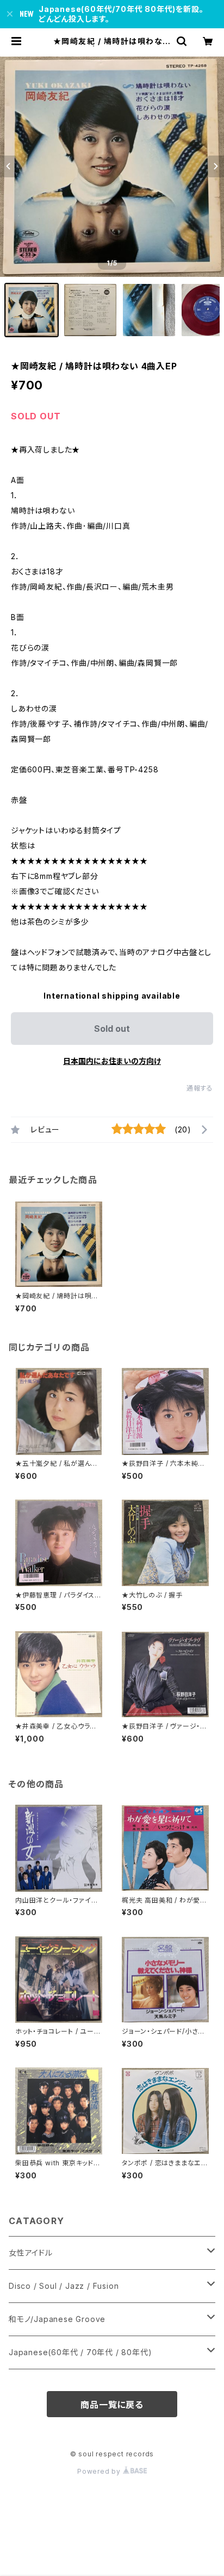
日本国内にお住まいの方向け (112, 1061)
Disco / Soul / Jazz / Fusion (64, 2286)
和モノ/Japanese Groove (57, 2319)
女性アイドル (31, 2253)
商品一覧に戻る (112, 2405)
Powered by (100, 2471)
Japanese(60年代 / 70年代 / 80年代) (80, 2352)
